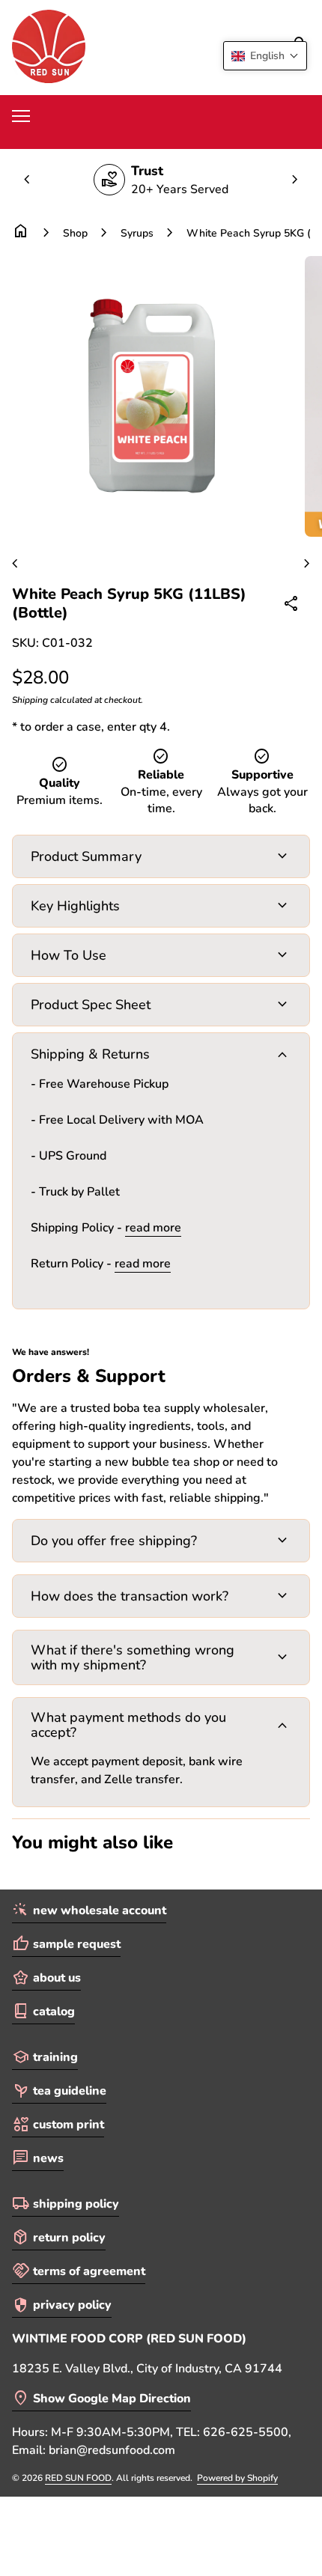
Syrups (137, 233)
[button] (265, 56)
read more (153, 1228)
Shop (75, 233)
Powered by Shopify (237, 2478)
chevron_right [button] (295, 180)
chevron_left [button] (27, 180)
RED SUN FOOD (78, 2478)
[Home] (49, 46)
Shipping (30, 700)
